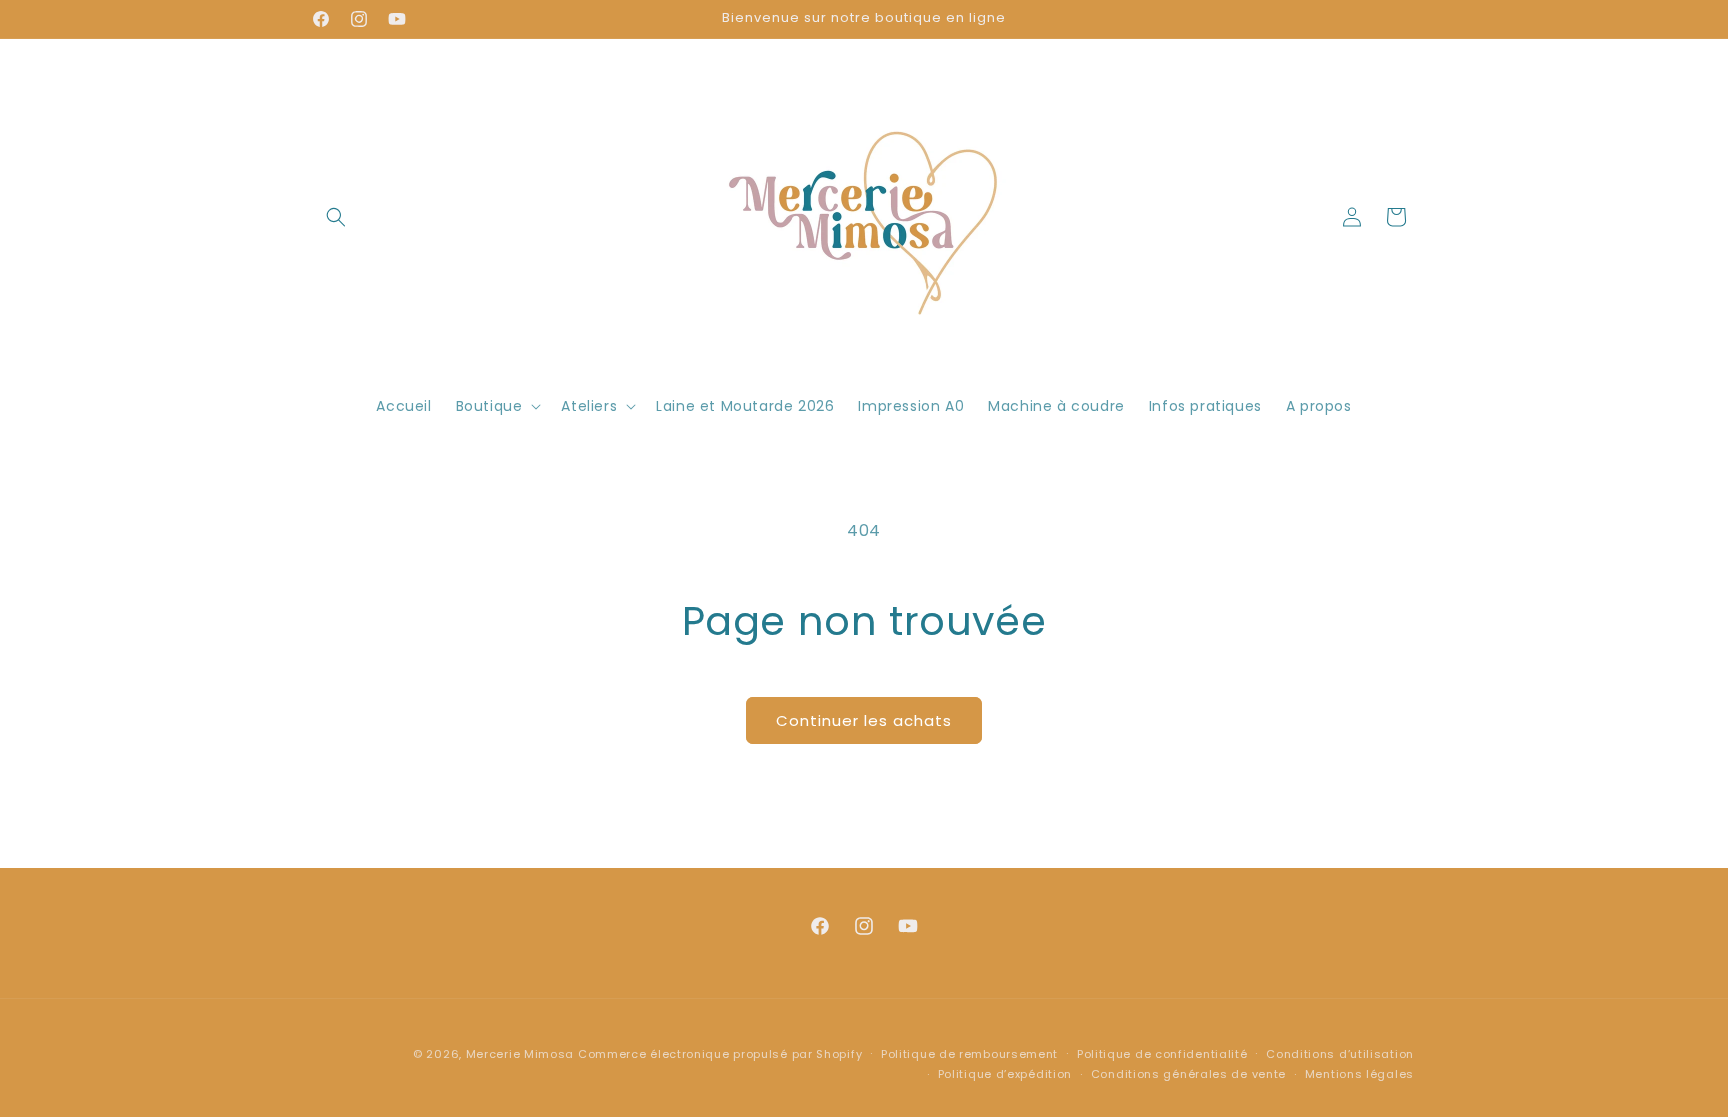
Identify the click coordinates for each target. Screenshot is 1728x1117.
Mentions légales (1359, 1074)
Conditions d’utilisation (1340, 1054)
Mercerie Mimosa (520, 1054)
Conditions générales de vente (1188, 1074)
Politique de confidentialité (1162, 1054)
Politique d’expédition (1005, 1074)
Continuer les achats (864, 720)
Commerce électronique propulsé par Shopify (720, 1054)
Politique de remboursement (969, 1054)
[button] (336, 217)
